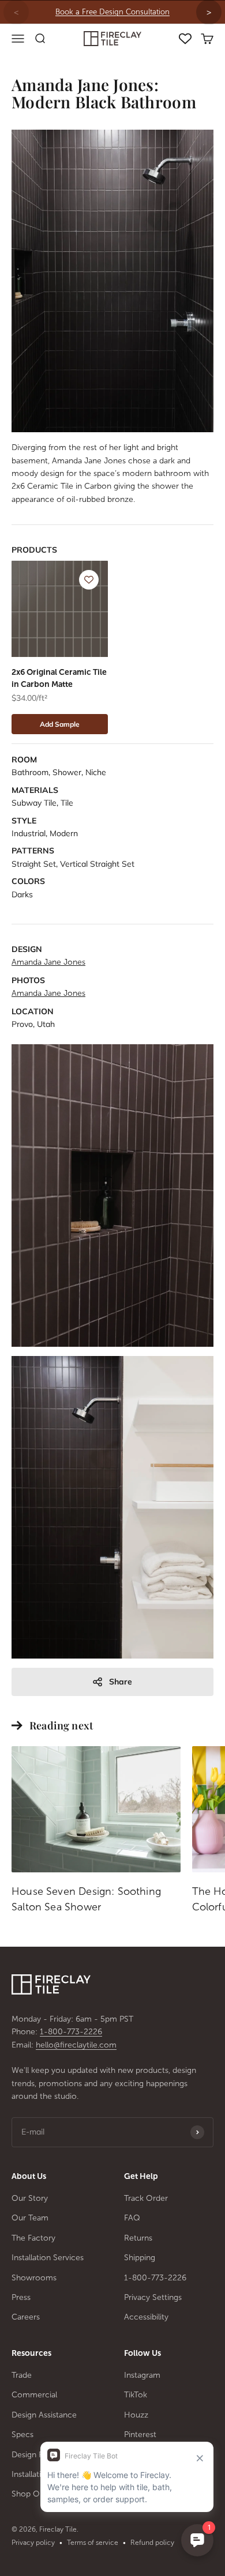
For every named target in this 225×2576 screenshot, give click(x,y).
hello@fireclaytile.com (76, 2045)
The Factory (33, 2238)
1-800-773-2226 (71, 2032)
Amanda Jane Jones (48, 962)
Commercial (34, 2395)
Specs (22, 2435)
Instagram (142, 2375)
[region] (112, 12)
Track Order (146, 2198)
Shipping (140, 2258)
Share (121, 1682)
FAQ (132, 2218)
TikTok (136, 2395)
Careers (26, 2317)
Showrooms (34, 2278)
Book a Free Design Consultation (112, 12)
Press (21, 2297)
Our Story (30, 2198)
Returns (138, 2238)
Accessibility (146, 2317)
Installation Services (48, 2258)
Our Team (30, 2218)
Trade (22, 2375)
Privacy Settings (153, 2297)
